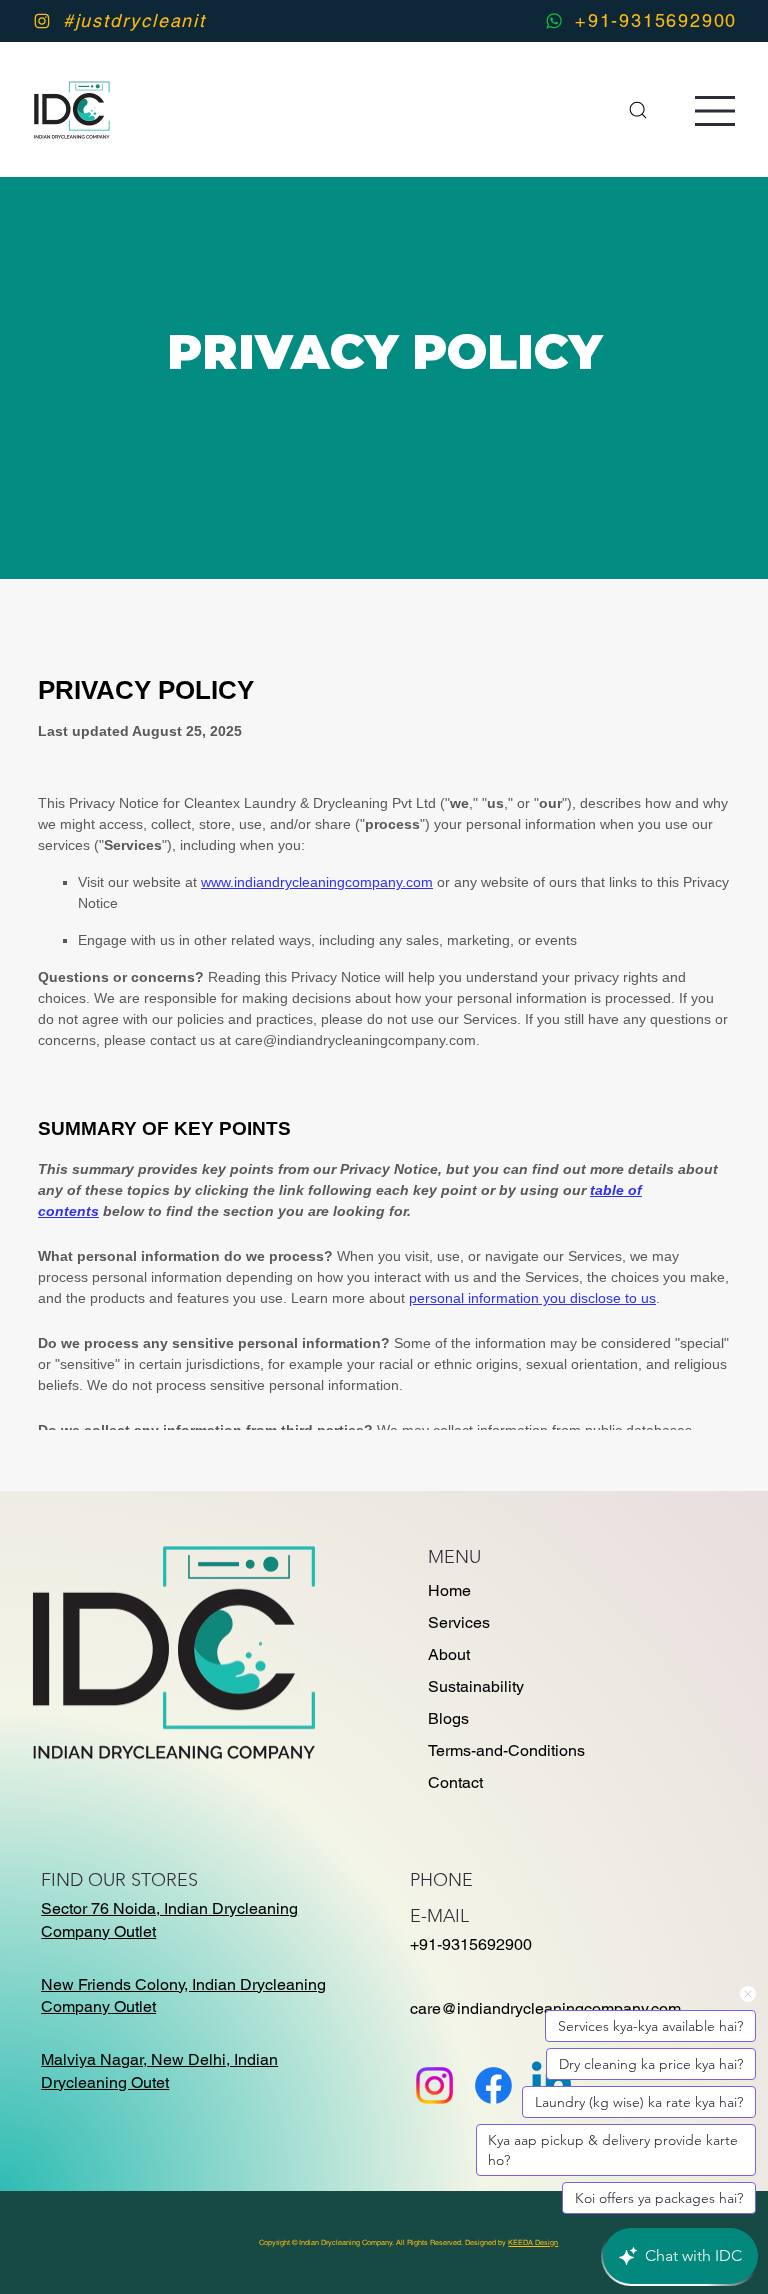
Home (449, 1590)
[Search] (638, 110)
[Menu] (716, 111)
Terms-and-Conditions (506, 1750)
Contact (455, 1782)
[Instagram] (434, 2085)
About (449, 1654)
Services (459, 1622)
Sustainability (476, 1686)
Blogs (448, 1718)
